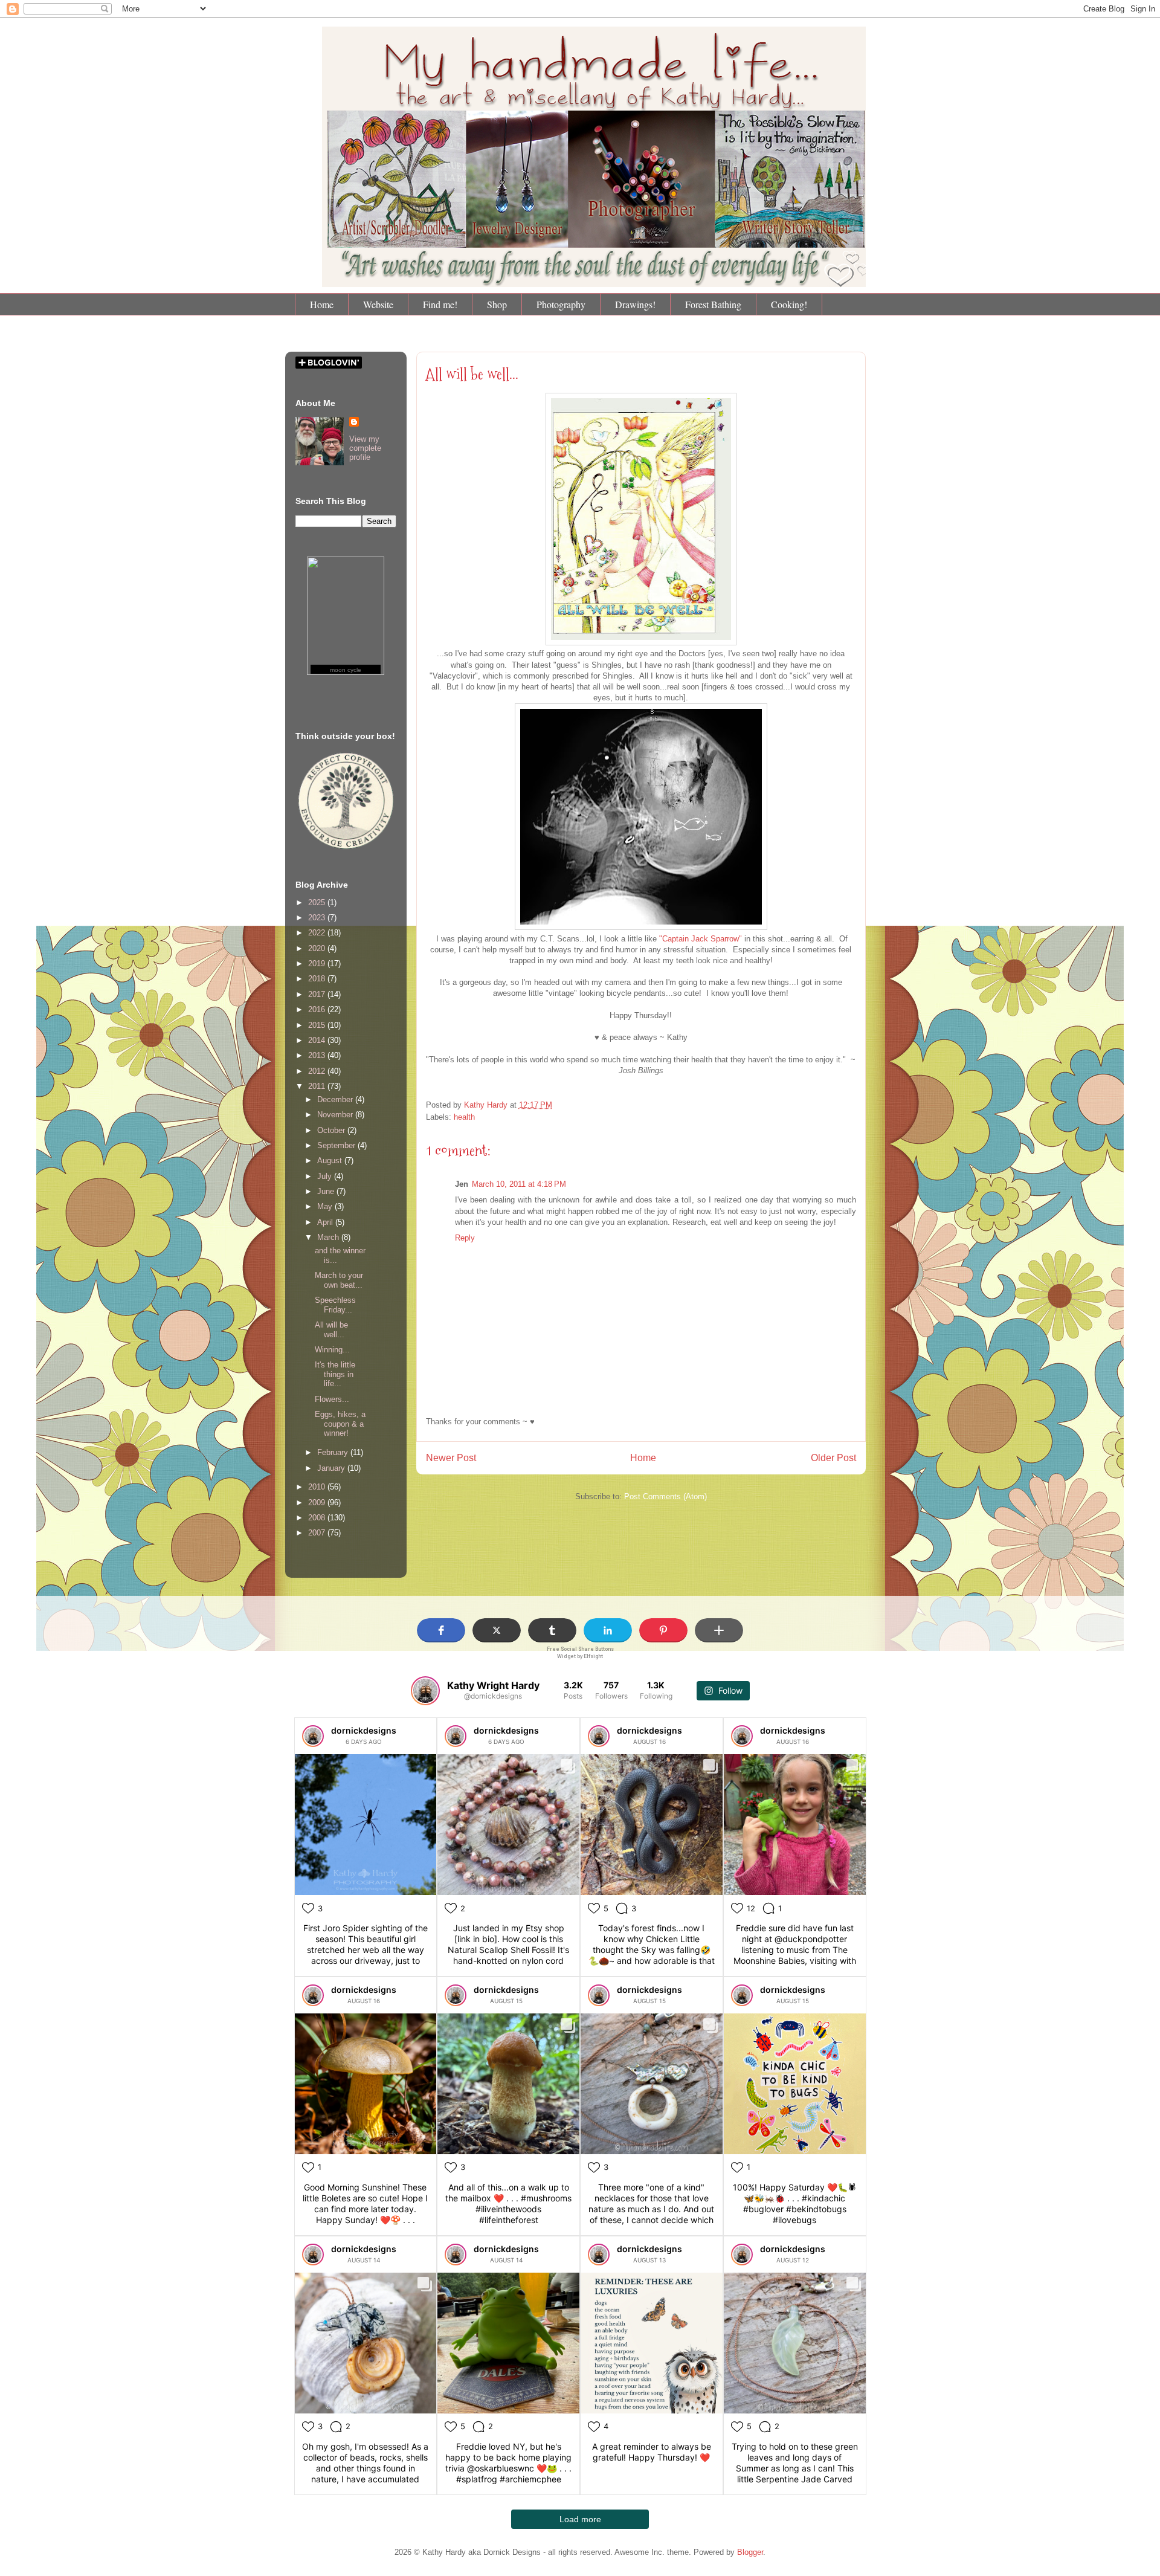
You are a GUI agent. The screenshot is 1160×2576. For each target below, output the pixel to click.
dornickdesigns (364, 1730)
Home (322, 304)
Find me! (440, 304)
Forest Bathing (713, 304)
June (327, 1191)
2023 (318, 918)
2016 (318, 1009)
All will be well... (472, 374)
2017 (318, 994)
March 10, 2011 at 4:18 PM (519, 1184)
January (332, 1468)
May (326, 1206)
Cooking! (789, 304)
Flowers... (332, 1399)
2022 (318, 933)
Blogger (750, 2552)
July (326, 1176)
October (332, 1130)
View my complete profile (365, 448)
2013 (318, 1055)
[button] (441, 1630)
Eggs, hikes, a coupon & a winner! (340, 1424)
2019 (318, 964)
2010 (318, 1487)
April (326, 1222)
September (337, 1145)
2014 (318, 1040)
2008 (318, 1518)
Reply (465, 1238)
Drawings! (635, 304)
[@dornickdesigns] (425, 1691)
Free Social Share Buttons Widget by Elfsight (580, 1652)
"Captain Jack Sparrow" (701, 939)
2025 (318, 902)
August (331, 1160)
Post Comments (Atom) (665, 1496)
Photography (561, 304)
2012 (318, 1071)
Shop (497, 304)
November (336, 1115)
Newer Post (451, 1458)
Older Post (833, 1458)
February (334, 1452)
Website (378, 304)
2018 (318, 979)
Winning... (332, 1350)
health (464, 1117)
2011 (318, 1086)
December (336, 1099)
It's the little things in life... (335, 1374)
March (329, 1237)
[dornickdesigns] (313, 1736)
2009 (318, 1503)
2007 (318, 1533)
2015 (318, 1025)
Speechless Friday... (335, 1305)
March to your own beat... (339, 1280)
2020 (318, 948)
